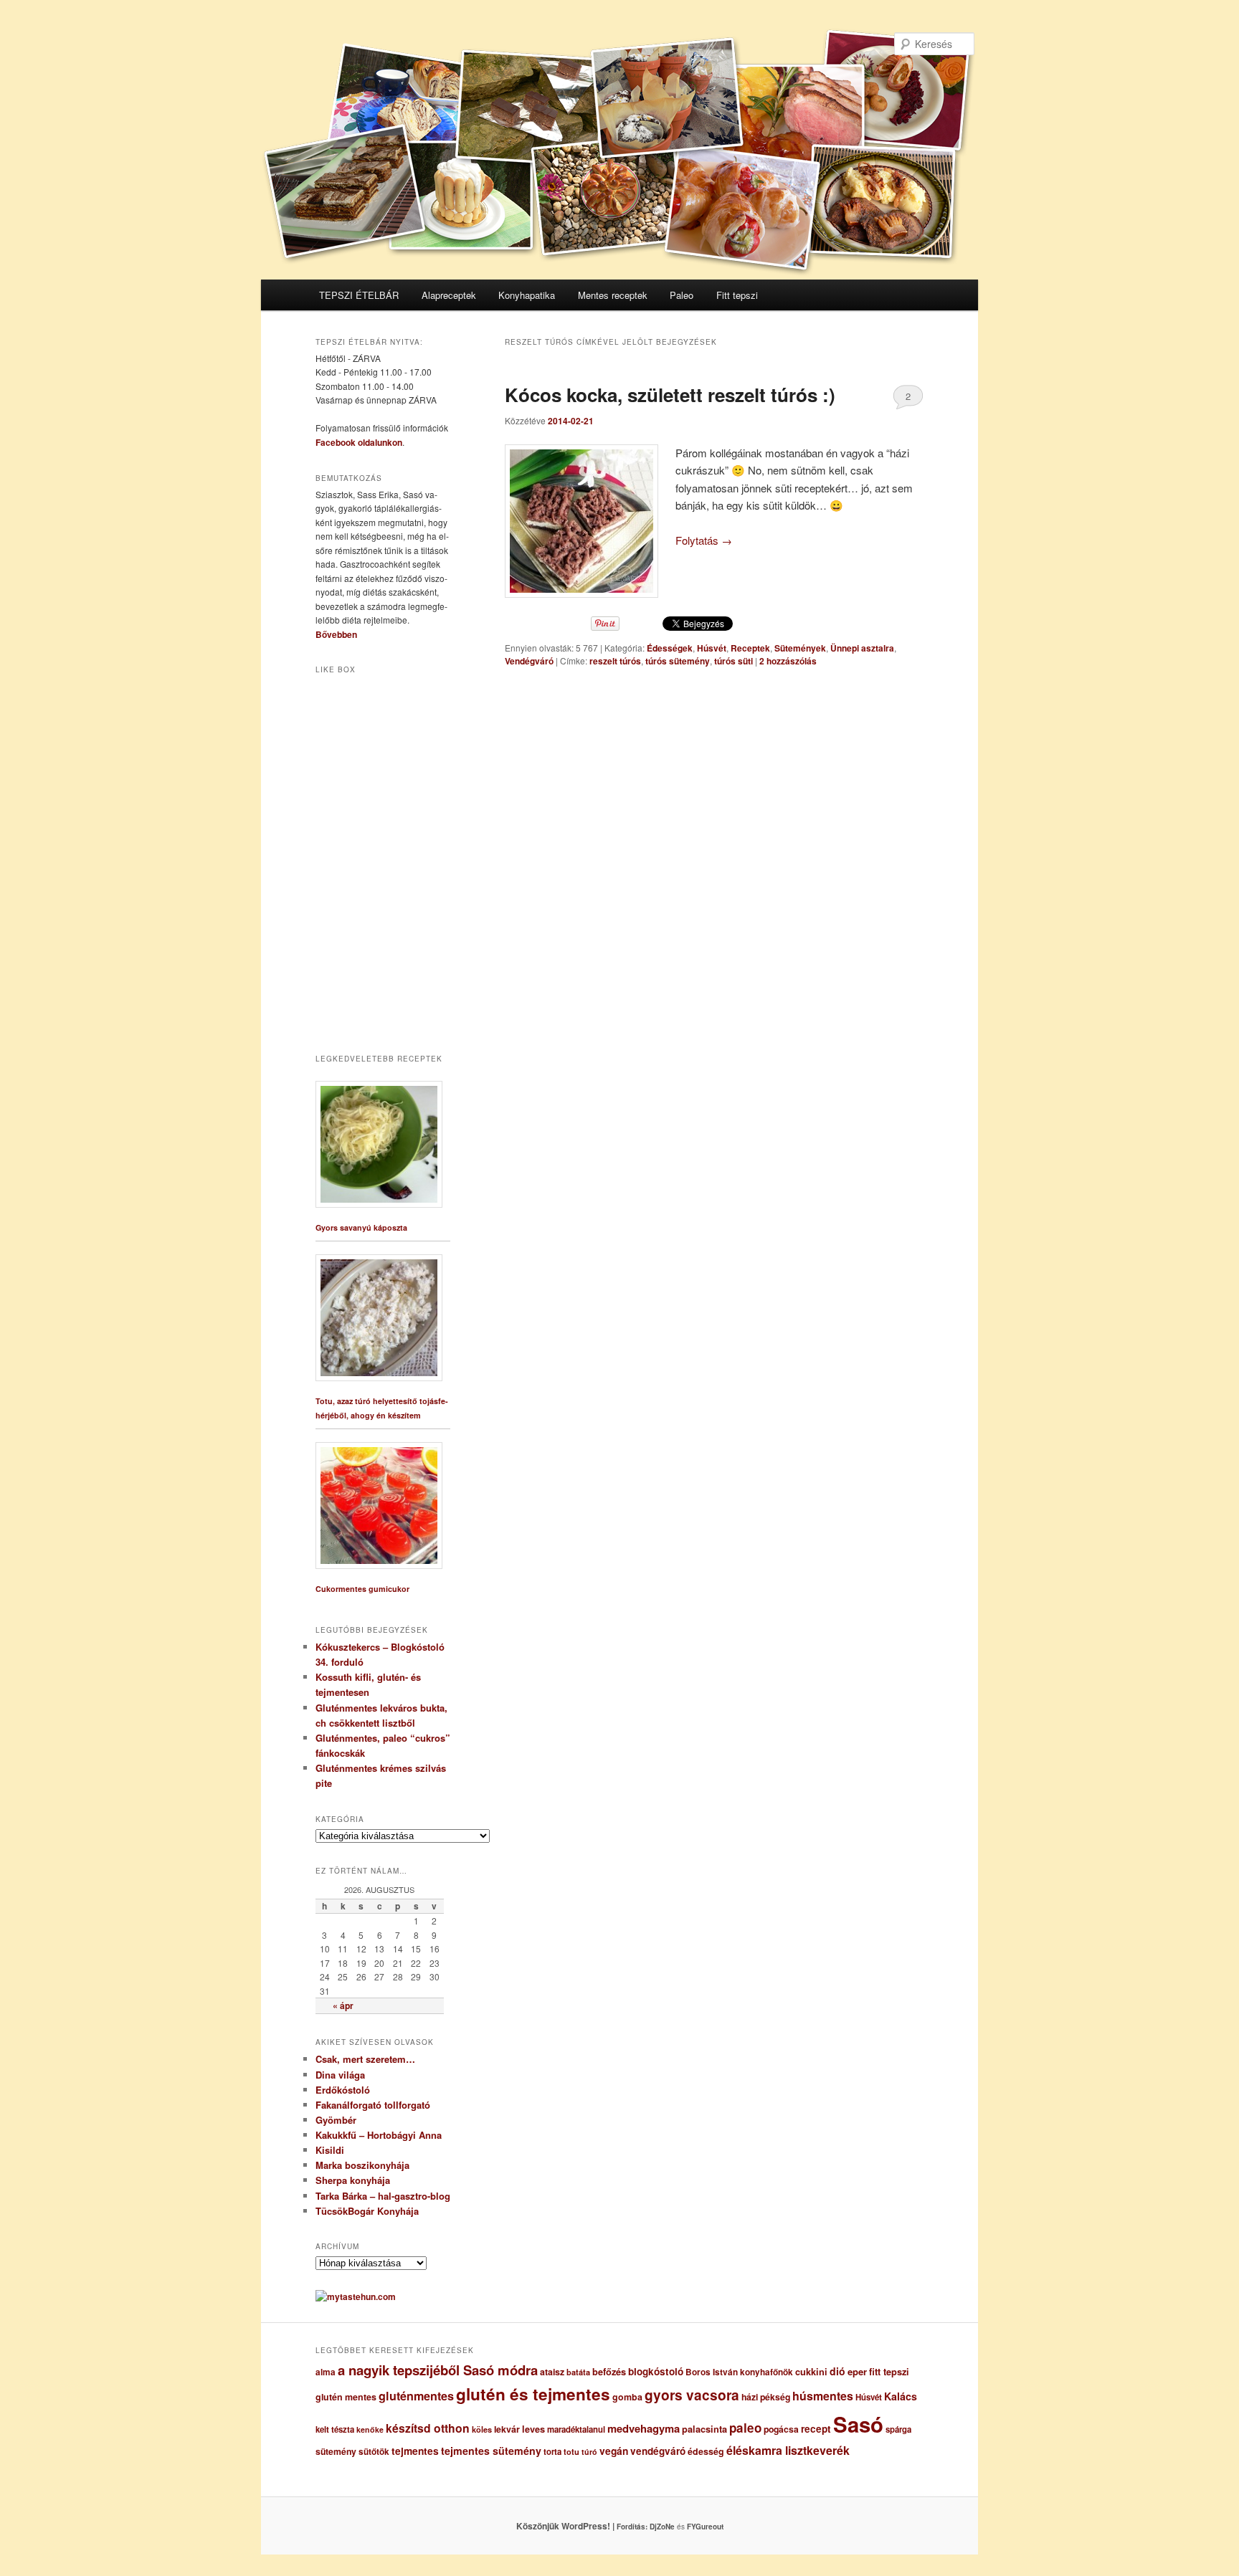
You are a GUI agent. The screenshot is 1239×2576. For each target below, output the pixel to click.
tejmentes (415, 2451)
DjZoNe (662, 2527)
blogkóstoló (656, 2371)
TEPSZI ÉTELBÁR (359, 295)
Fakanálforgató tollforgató (373, 2105)
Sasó (858, 2424)
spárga (898, 2429)
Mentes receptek (613, 295)
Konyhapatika (527, 295)
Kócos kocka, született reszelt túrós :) (670, 395)
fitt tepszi (889, 2372)
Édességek (670, 648)
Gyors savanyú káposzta (361, 1227)
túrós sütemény (678, 661)
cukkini (811, 2372)
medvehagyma (644, 2428)
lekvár (507, 2429)
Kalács (901, 2396)
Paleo (682, 295)
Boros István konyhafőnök (739, 2372)
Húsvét (712, 648)
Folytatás (704, 540)
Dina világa (340, 2075)
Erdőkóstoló (343, 2090)
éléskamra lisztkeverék (788, 2450)
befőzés (609, 2372)
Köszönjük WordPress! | (583, 2526)
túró (589, 2452)
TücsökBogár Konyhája (367, 2211)
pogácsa (781, 2429)
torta (552, 2452)
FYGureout (705, 2527)
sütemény (336, 2451)
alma (326, 2372)
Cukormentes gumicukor (362, 1589)
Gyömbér (336, 2120)
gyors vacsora (692, 2395)
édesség (706, 2451)
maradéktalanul (576, 2429)
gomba (627, 2397)
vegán (614, 2451)
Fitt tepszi (737, 295)
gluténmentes (416, 2396)
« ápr (343, 2005)
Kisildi (330, 2150)
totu (571, 2452)
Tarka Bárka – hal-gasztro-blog (383, 2196)
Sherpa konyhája (353, 2180)
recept (816, 2429)
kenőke (370, 2429)
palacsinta (704, 2429)
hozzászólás (788, 661)
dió (837, 2371)
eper (857, 2371)
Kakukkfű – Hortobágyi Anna (379, 2135)
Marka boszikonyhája (362, 2165)
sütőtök (374, 2452)
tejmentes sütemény (491, 2451)
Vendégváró (529, 661)
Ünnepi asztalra (862, 648)
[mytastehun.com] (356, 2296)
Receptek (750, 648)
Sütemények (800, 648)
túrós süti (734, 661)
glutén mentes (346, 2397)
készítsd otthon (428, 2428)
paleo (745, 2428)
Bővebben (336, 634)
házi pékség (766, 2397)
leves (533, 2429)
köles (482, 2429)
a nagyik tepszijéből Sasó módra (438, 2370)
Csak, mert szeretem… (365, 2059)
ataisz (552, 2372)
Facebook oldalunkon (359, 442)
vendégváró (658, 2451)
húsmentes (823, 2396)
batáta (578, 2372)
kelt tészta (335, 2429)
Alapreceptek (449, 295)
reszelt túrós (615, 661)
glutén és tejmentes (533, 2394)
